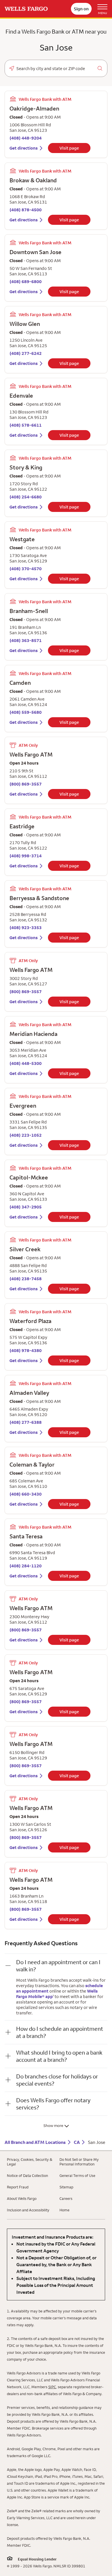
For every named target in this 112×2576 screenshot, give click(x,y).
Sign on (81, 9)
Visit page (69, 148)
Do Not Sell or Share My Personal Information (79, 2162)
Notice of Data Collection (27, 2175)
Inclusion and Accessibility (28, 2210)
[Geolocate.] (12, 68)
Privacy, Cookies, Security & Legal (30, 2162)
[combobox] (56, 69)
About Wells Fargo (22, 2198)
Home (64, 2210)
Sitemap (66, 2187)
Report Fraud (18, 2187)
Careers (66, 2198)
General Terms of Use (77, 2175)
